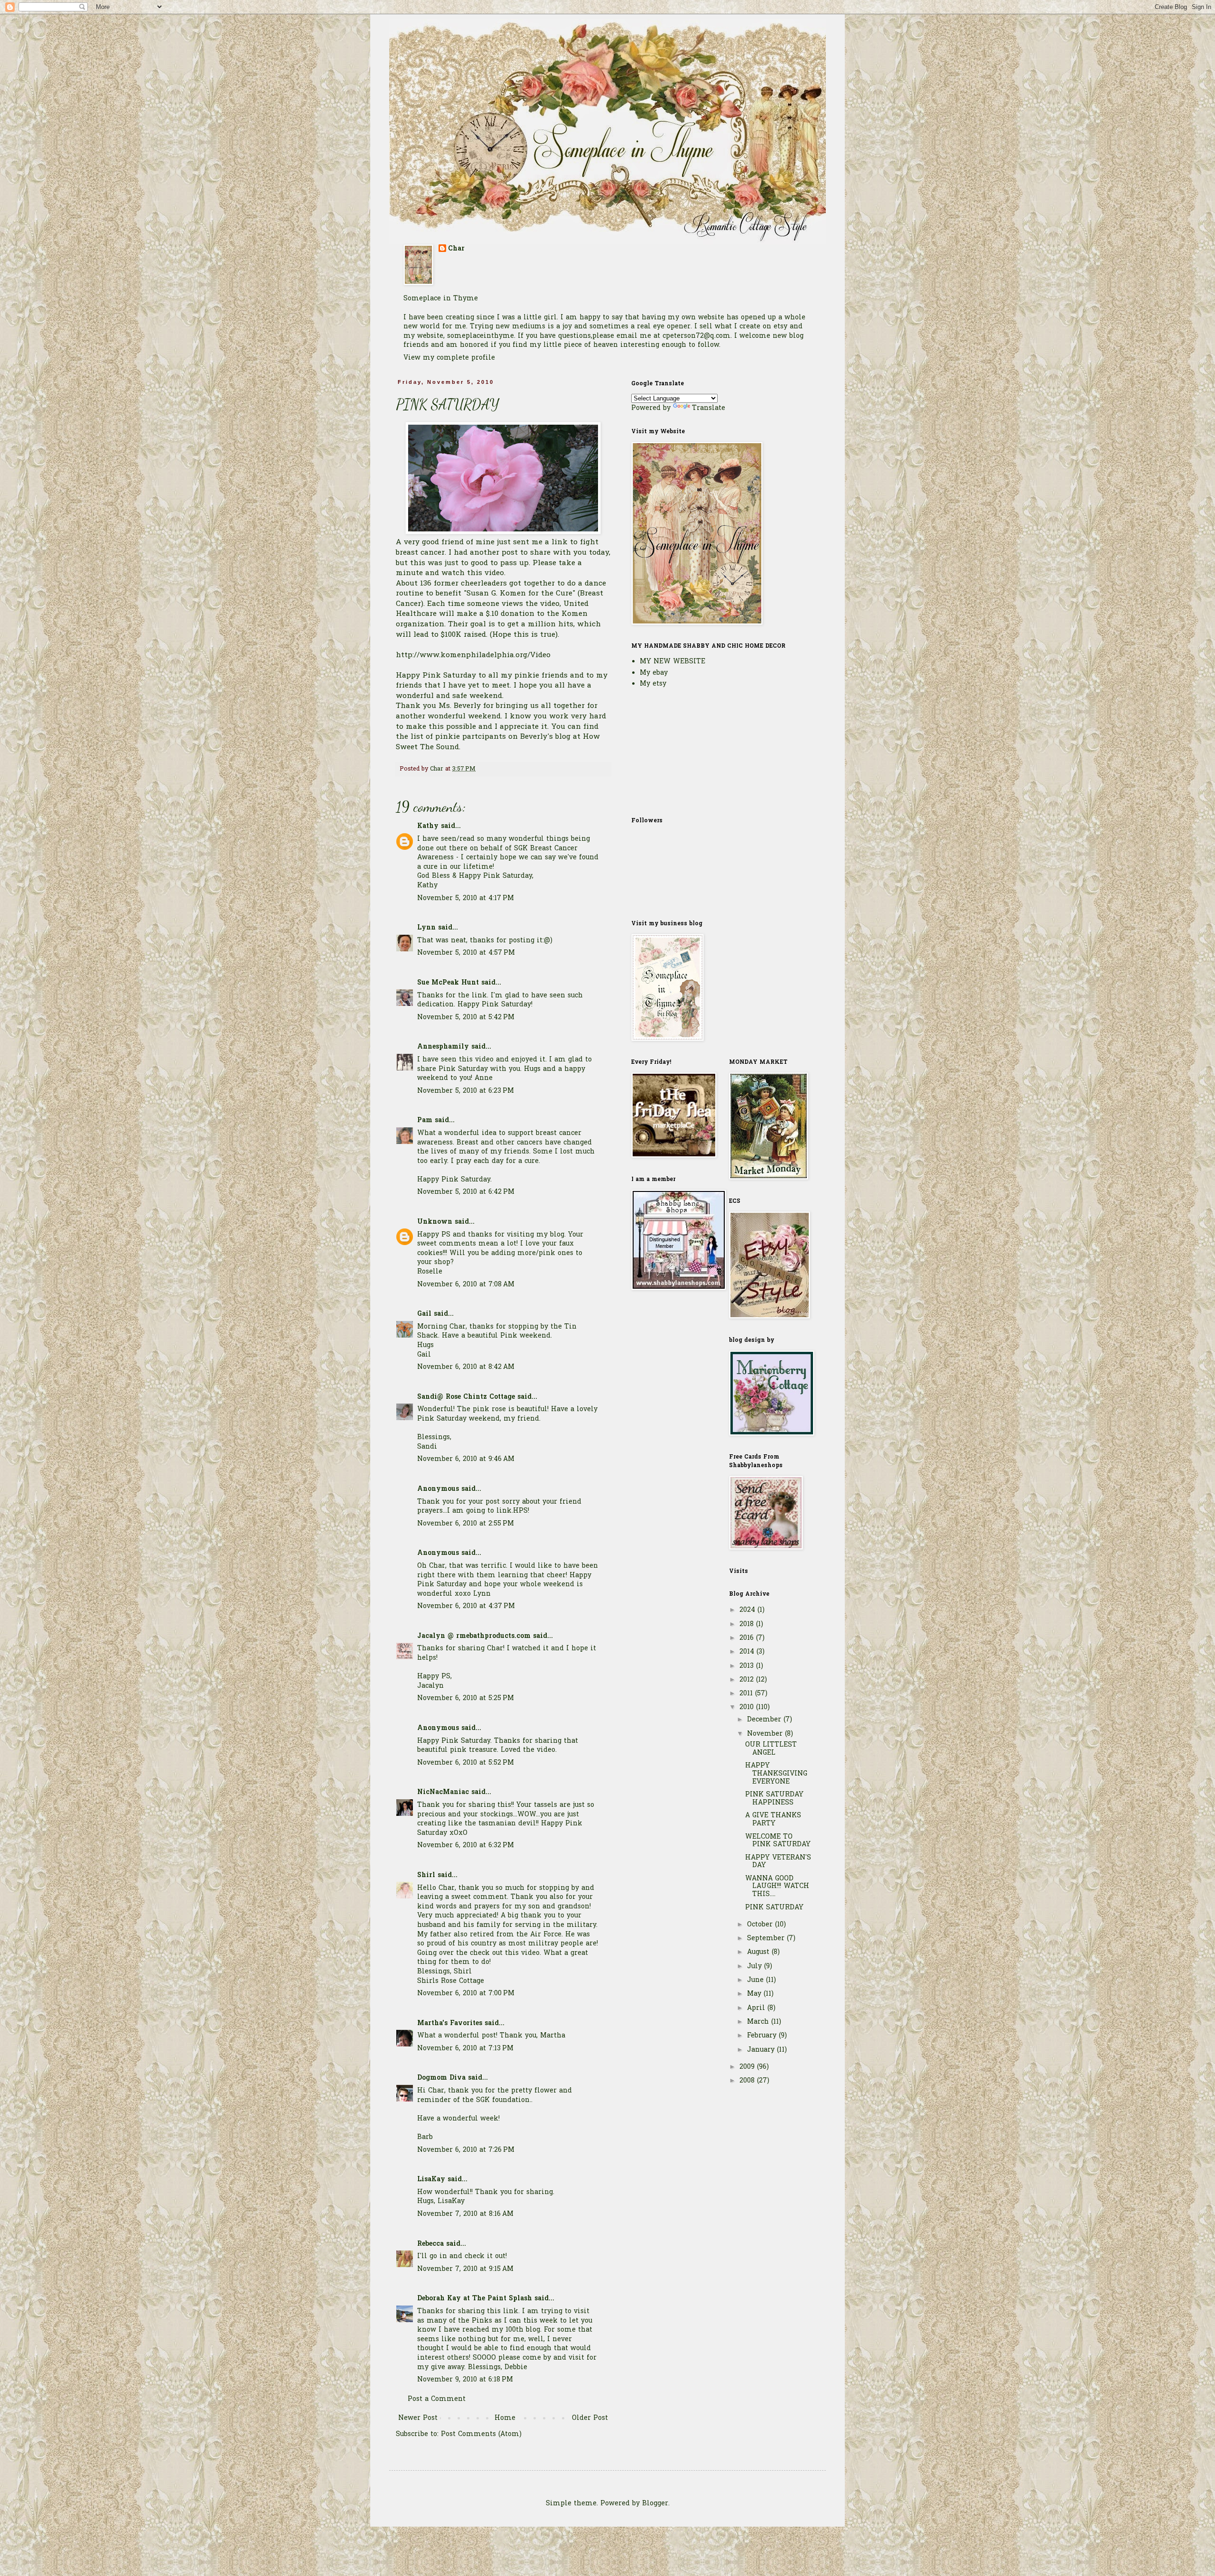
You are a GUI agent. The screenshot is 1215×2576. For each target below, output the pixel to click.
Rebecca (430, 2244)
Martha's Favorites (450, 2023)
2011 (747, 1694)
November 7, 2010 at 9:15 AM (465, 2269)
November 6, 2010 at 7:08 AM (466, 1285)
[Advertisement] (679, 752)
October (761, 1925)
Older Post (590, 2418)
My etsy (653, 684)
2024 (748, 1610)
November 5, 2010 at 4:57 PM (466, 953)
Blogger (655, 2504)
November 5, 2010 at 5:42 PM (466, 1018)
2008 (748, 2081)
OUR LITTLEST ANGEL (771, 1749)
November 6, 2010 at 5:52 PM (466, 1763)
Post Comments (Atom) (481, 2434)
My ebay (654, 673)
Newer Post (418, 2418)
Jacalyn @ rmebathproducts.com (474, 1636)
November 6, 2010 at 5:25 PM (466, 1698)
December (765, 1720)
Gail (424, 1314)
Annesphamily (443, 1047)
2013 (748, 1666)
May (755, 1994)
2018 (748, 1624)
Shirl (426, 1875)
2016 (748, 1638)
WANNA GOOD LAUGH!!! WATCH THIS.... (777, 1887)
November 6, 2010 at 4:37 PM (466, 1606)
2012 (748, 1680)
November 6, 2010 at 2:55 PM (466, 1524)
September (767, 1939)
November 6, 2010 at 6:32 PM (466, 1846)
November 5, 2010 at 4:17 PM (466, 898)
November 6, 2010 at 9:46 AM (466, 1459)
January (762, 2050)
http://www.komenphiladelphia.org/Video (473, 656)
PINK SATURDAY (774, 1908)
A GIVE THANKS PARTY (773, 1820)
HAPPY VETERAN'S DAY (778, 1862)
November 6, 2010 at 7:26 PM (466, 2150)
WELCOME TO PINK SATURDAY (778, 1841)
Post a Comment (437, 2399)
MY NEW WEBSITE (673, 662)
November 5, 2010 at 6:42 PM (466, 1192)
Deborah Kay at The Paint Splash (475, 2299)
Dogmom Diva (441, 2078)
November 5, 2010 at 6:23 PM (466, 1091)
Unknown (435, 1222)
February (763, 2036)
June (757, 1980)
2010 (748, 1707)
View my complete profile (449, 358)
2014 (748, 1652)
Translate (709, 408)
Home (505, 2418)
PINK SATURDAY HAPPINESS (774, 1799)
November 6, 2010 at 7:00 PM (466, 1994)
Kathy (428, 826)
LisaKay (431, 2180)
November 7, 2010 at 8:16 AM (465, 2214)
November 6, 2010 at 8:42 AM (466, 1367)
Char (456, 249)
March (759, 2022)
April (757, 2008)
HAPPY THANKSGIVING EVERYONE (776, 1774)
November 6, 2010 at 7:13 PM (465, 2049)
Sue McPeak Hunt (448, 983)
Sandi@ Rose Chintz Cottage (466, 1397)
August (759, 1952)
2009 (748, 2067)
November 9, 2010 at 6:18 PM (465, 2380)
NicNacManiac (443, 1792)
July (756, 1967)
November (766, 1734)
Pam (425, 1121)
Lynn (426, 928)
